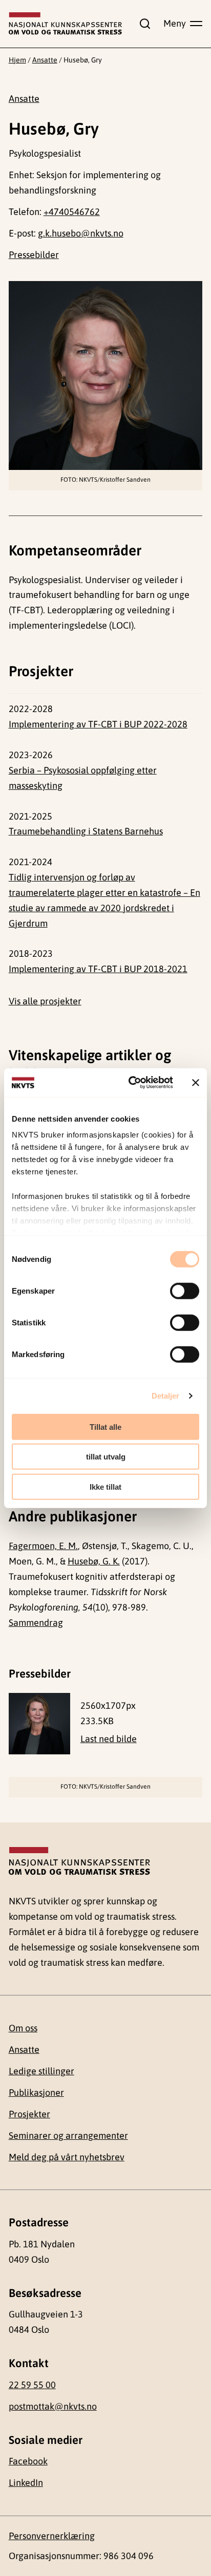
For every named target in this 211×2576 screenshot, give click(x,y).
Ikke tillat (105, 1486)
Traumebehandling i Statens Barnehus (86, 831)
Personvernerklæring (52, 2536)
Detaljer (166, 1396)
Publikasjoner (36, 2092)
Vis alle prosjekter (45, 1001)
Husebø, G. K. (94, 1561)
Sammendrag (36, 1623)
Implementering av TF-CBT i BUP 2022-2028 (98, 724)
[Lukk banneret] (196, 1083)
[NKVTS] (66, 24)
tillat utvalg (106, 1457)
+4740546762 (72, 212)
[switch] (185, 1291)
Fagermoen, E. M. (43, 1546)
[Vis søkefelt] (143, 24)
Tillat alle (105, 1426)
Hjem (17, 60)
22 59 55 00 (32, 2385)
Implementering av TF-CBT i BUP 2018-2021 (98, 969)
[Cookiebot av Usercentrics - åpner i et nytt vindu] (131, 1083)
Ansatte (45, 60)
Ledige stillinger (41, 2071)
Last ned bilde (109, 1739)
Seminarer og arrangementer (68, 2135)
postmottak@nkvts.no (53, 2406)
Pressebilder (34, 255)
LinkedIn (26, 2483)
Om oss (23, 2028)
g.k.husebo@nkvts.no (81, 233)
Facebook (28, 2461)
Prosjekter (29, 2114)
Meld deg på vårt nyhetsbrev (67, 2157)
